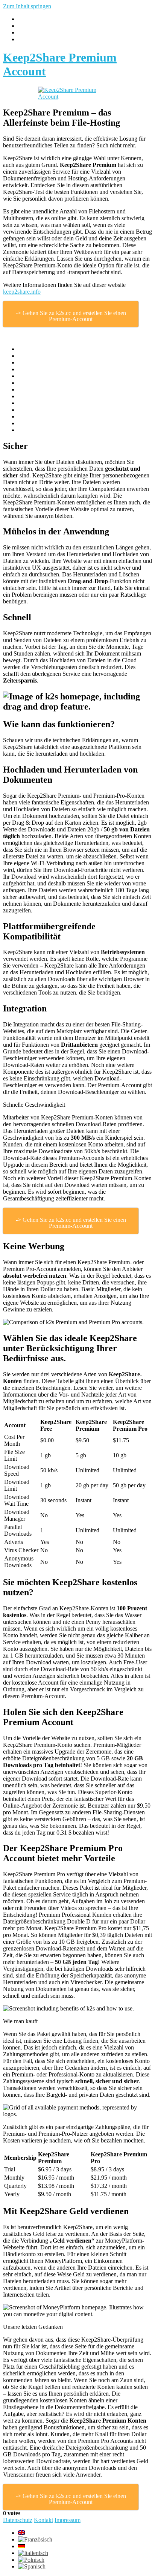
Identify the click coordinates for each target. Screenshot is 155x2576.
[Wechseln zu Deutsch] (21, 2546)
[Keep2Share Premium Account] (77, 93)
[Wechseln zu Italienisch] (33, 2553)
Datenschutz (18, 2520)
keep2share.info (22, 292)
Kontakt (43, 2520)
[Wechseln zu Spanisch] (32, 2566)
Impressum (68, 2520)
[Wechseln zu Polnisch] (31, 2560)
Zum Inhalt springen (27, 6)
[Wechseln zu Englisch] (21, 2533)
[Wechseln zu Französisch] (35, 2539)
